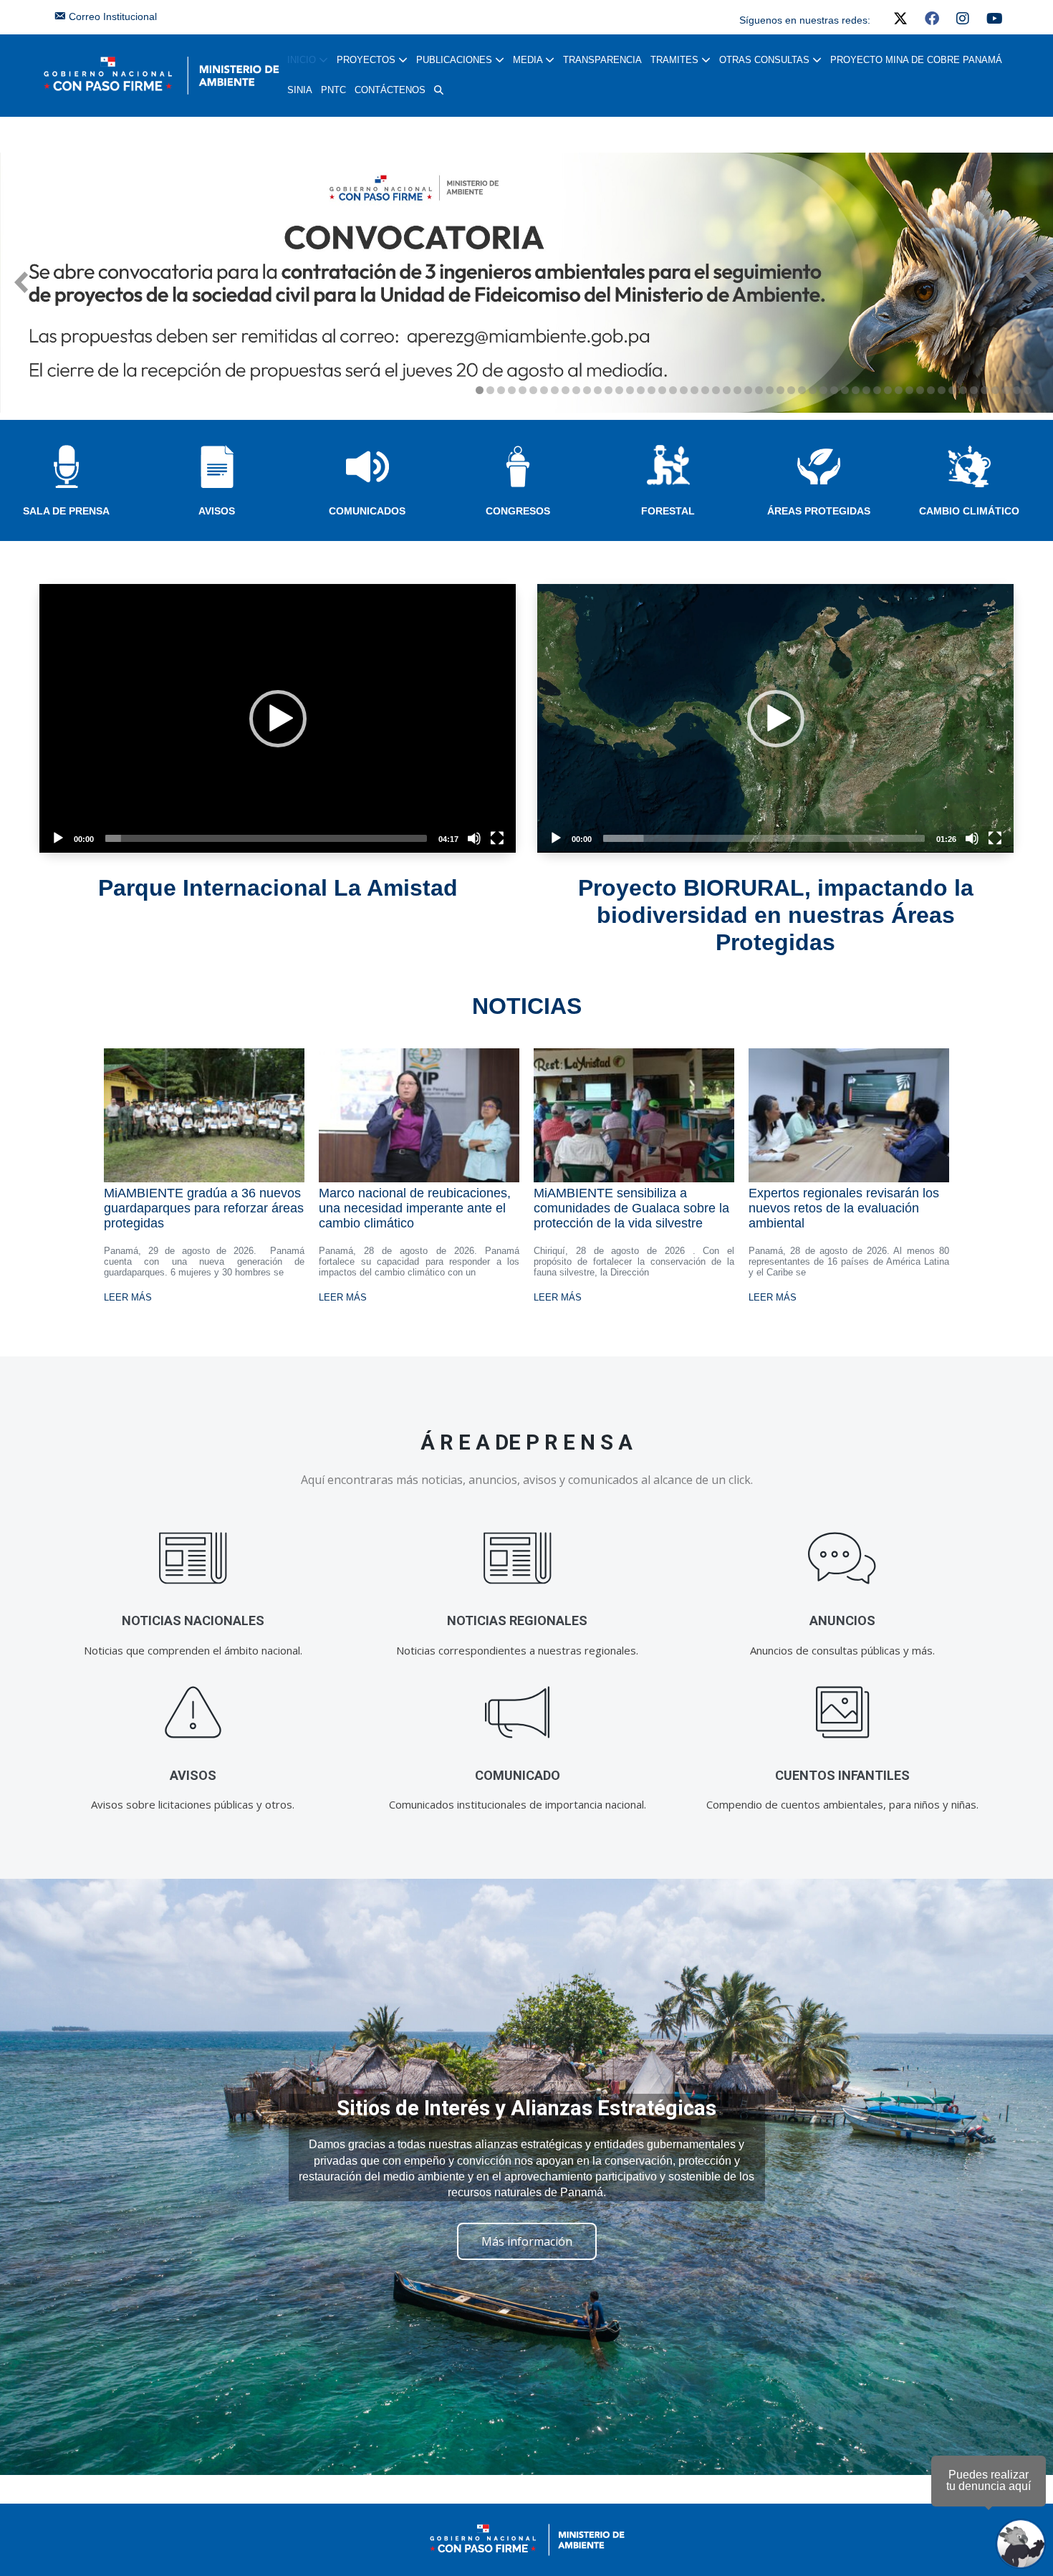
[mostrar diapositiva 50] (1006, 390)
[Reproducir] (58, 838)
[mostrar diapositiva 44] (942, 390)
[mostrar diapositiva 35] (845, 390)
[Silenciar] (474, 838)
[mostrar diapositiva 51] (1017, 390)
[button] (439, 90)
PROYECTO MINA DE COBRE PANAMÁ (916, 60)
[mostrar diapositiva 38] (877, 390)
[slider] (266, 838)
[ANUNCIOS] (842, 1558)
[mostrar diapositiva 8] (555, 390)
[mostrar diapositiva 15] (630, 390)
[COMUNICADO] (518, 1713)
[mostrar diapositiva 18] (662, 390)
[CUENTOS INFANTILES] (842, 1713)
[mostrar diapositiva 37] (866, 390)
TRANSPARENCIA (602, 60)
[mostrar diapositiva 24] (727, 390)
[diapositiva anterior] (21, 282)
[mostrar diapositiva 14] (619, 390)
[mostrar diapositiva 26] (748, 390)
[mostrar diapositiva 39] (888, 390)
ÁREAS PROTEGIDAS (819, 511)
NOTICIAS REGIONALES (517, 1620)
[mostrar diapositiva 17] (651, 390)
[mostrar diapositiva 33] (823, 390)
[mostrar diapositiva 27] (759, 390)
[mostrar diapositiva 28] (770, 390)
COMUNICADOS (367, 511)
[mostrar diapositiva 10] (576, 390)
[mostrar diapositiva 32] (813, 390)
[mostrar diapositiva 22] (705, 390)
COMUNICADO (518, 1775)
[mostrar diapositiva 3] (501, 390)
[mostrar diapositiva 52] (1028, 390)
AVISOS (217, 511)
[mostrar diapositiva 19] (673, 390)
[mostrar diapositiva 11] (587, 390)
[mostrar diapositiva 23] (716, 390)
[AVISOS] (193, 1713)
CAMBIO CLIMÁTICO (969, 511)
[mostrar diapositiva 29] (780, 390)
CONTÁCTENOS (390, 90)
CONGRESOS (518, 511)
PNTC (333, 90)
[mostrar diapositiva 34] (834, 390)
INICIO (303, 60)
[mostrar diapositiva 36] (856, 390)
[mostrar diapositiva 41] (909, 390)
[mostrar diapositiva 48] (985, 390)
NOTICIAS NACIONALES (193, 1620)
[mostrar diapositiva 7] (544, 390)
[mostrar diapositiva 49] (995, 390)
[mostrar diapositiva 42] (920, 390)
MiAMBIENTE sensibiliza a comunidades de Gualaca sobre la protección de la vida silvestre (631, 1208)
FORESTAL (668, 511)
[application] (278, 718)
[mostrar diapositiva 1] (480, 390)
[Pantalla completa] (497, 838)
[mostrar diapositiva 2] (490, 390)
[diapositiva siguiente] (1032, 282)
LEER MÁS (128, 1297)
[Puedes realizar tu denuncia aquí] (1021, 2544)
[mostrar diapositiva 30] (791, 390)
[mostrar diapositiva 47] (974, 390)
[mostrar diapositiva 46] (963, 390)
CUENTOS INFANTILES (842, 1775)
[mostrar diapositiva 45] (952, 390)
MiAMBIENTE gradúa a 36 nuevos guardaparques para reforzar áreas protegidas (204, 1208)
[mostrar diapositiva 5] (523, 390)
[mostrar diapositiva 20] (684, 390)
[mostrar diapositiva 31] (802, 390)
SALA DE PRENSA (66, 511)
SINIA (300, 90)
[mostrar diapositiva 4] (512, 390)
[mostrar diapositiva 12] (598, 390)
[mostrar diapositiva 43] (931, 390)
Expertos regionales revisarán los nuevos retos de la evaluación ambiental (844, 1208)
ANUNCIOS (842, 1620)
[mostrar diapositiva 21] (694, 390)
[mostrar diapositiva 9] (566, 390)
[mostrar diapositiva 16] (641, 390)
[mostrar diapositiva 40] (899, 390)
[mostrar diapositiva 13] (609, 390)
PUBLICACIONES (456, 60)
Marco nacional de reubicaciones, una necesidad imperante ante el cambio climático (415, 1208)
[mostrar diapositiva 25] (737, 390)
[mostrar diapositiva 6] (533, 390)
